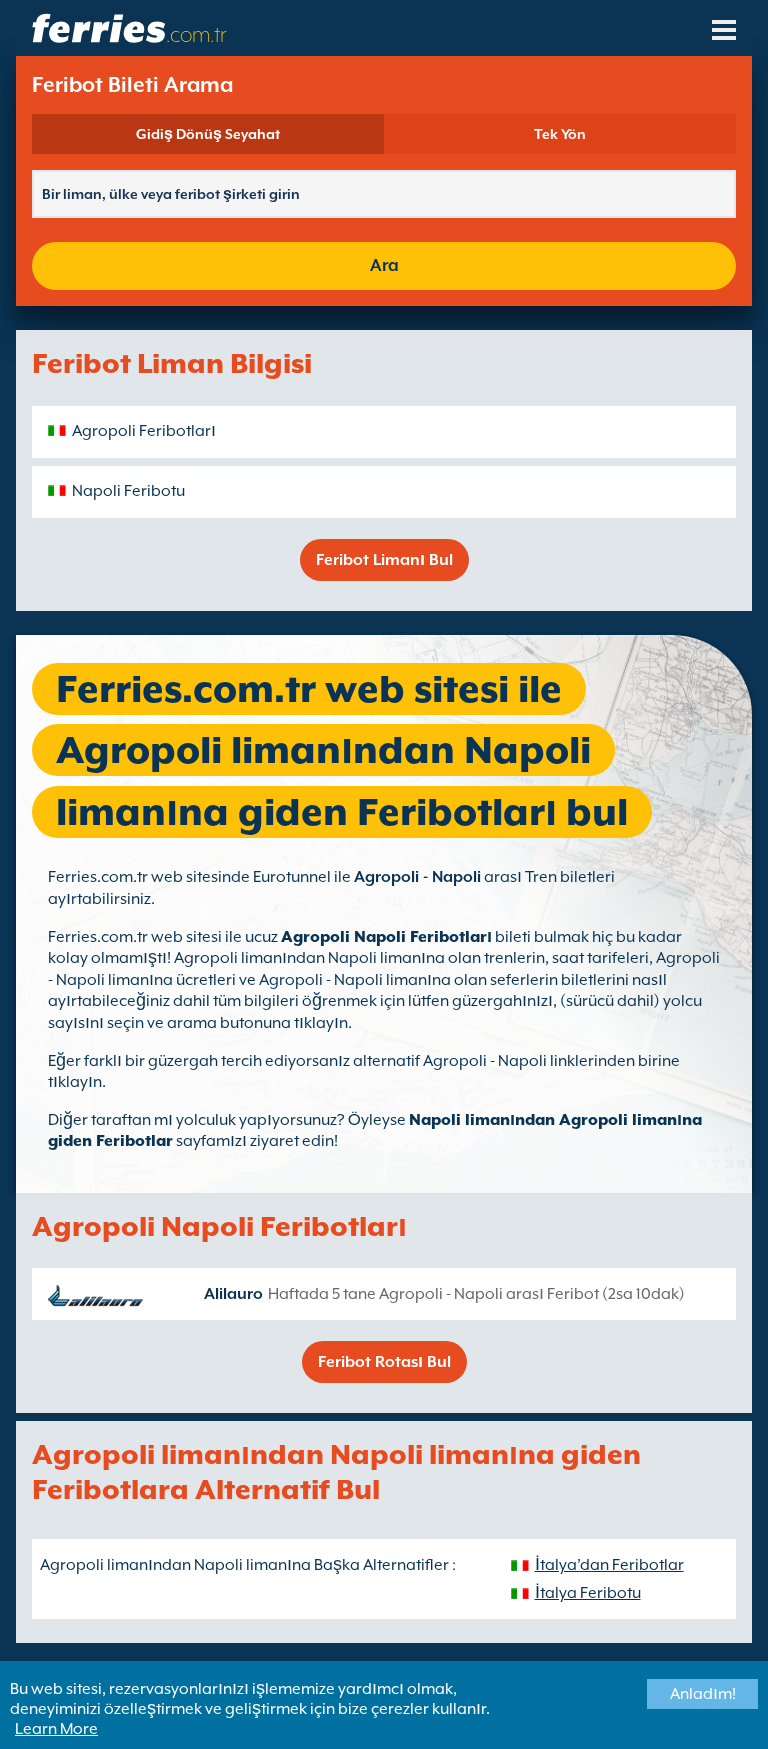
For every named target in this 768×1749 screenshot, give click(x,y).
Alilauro (233, 1294)
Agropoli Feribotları (144, 431)
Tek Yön (560, 134)
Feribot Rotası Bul (384, 1362)
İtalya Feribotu (588, 1593)
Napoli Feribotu (128, 491)
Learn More (56, 1729)
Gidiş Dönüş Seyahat (208, 134)
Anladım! (703, 1694)
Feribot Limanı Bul (384, 560)
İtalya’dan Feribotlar (609, 1565)
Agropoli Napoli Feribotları (386, 937)
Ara (384, 265)
